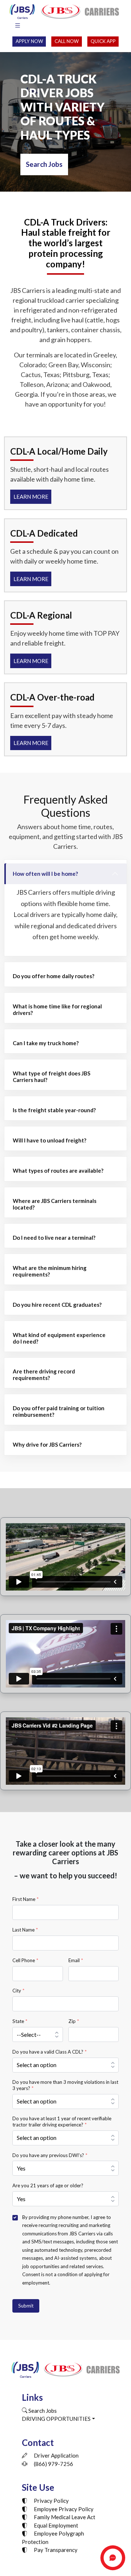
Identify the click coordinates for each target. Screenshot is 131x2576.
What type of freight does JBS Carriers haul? (51, 1077)
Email (76, 1960)
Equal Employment (55, 2525)
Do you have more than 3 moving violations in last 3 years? (65, 2085)
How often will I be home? (45, 874)
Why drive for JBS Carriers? (47, 1444)
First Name (25, 1899)
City (18, 1991)
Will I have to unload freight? (49, 1140)
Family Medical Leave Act (64, 2517)
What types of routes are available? (58, 1171)
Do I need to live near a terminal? (54, 1238)
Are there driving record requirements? (44, 1375)
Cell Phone (25, 1960)
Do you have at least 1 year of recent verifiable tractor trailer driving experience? (62, 2121)
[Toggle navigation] (17, 26)
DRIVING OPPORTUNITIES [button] (56, 2419)
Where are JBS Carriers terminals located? (55, 1204)
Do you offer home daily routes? (53, 976)
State (20, 2021)
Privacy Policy (51, 2501)
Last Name (25, 1930)
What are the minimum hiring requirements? (50, 1271)
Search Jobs (44, 164)
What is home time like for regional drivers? (57, 1009)
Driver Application (56, 2455)
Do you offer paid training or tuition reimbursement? (59, 1411)
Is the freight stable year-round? (54, 1110)
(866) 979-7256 (53, 2464)
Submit (26, 2306)
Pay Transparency (55, 2550)
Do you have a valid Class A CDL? (49, 2052)
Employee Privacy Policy (63, 2509)
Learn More (31, 497)
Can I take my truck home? (46, 1043)
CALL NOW (67, 41)
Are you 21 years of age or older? (48, 2185)
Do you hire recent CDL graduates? (57, 1305)
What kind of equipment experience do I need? (59, 1338)
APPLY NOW (29, 41)
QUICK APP (103, 41)
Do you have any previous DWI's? (50, 2155)
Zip (74, 2021)
